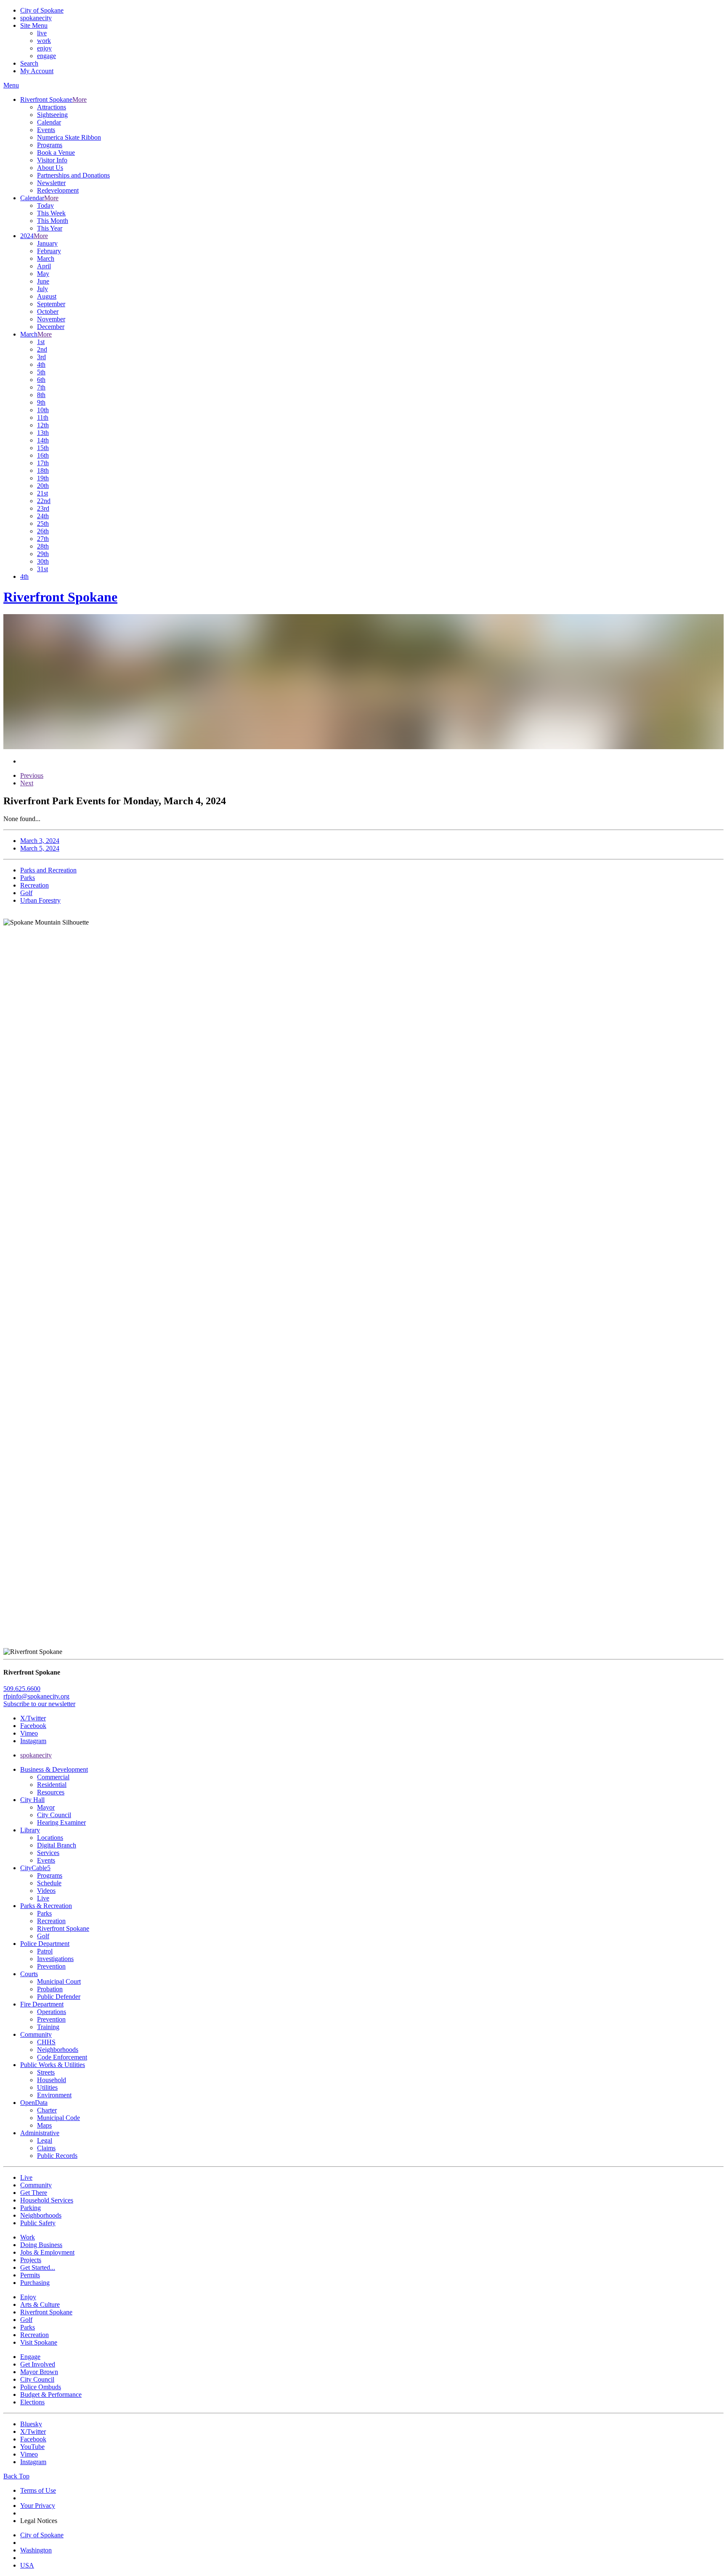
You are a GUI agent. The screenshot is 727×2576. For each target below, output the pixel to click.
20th (43, 486)
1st (41, 342)
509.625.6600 (22, 1689)
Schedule (49, 1883)
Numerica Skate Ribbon (69, 137)
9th (41, 402)
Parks (44, 1913)
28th (43, 546)
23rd (43, 508)
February (49, 251)
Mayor (46, 1807)
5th (41, 372)
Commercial (53, 1777)
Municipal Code (58, 2118)
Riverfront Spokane (63, 1928)
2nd (42, 349)
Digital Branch (57, 1845)
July (42, 289)
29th (43, 554)
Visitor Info (52, 160)
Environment (54, 2095)
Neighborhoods (58, 2050)
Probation (50, 1989)
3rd (41, 357)
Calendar (49, 122)
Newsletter (51, 183)
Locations (50, 1838)
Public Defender (59, 1997)
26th (43, 531)
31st (42, 569)
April (44, 266)
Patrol (45, 1951)
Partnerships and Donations (73, 175)
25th (43, 523)
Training (48, 2027)
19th (43, 478)
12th (43, 425)
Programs (50, 145)
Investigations (55, 1959)
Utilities (47, 2087)
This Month (53, 221)
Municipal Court (59, 1981)
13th (43, 433)
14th (43, 440)
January (47, 243)
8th (41, 395)
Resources (51, 1792)
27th (43, 539)
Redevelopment (58, 190)
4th (41, 364)
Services (48, 1853)
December (51, 327)
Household (52, 2080)
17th (43, 463)
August (47, 296)
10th (43, 410)
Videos (46, 1891)
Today (45, 205)
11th (43, 417)
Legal (45, 2140)
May (43, 274)
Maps (44, 2125)
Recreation (51, 1921)
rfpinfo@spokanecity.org (36, 1696)
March (46, 258)
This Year (50, 228)
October (48, 311)
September (51, 304)
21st (42, 493)
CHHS (46, 2042)
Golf (43, 1936)
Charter (47, 2110)
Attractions (52, 107)
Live (43, 1898)
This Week (51, 213)
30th (43, 561)
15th (43, 448)
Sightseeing (52, 115)
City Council (54, 1815)
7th (41, 387)
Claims (46, 2148)
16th (43, 455)
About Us (50, 168)
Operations (52, 2012)
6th (41, 380)
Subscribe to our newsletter (39, 1704)
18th (43, 470)
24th (43, 516)
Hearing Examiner (61, 1822)
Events (46, 130)
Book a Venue (56, 152)
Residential (52, 1785)
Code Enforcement (62, 2057)
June (43, 281)
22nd (44, 501)
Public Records (57, 2156)
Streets (46, 2072)
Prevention (51, 1966)
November (51, 319)
